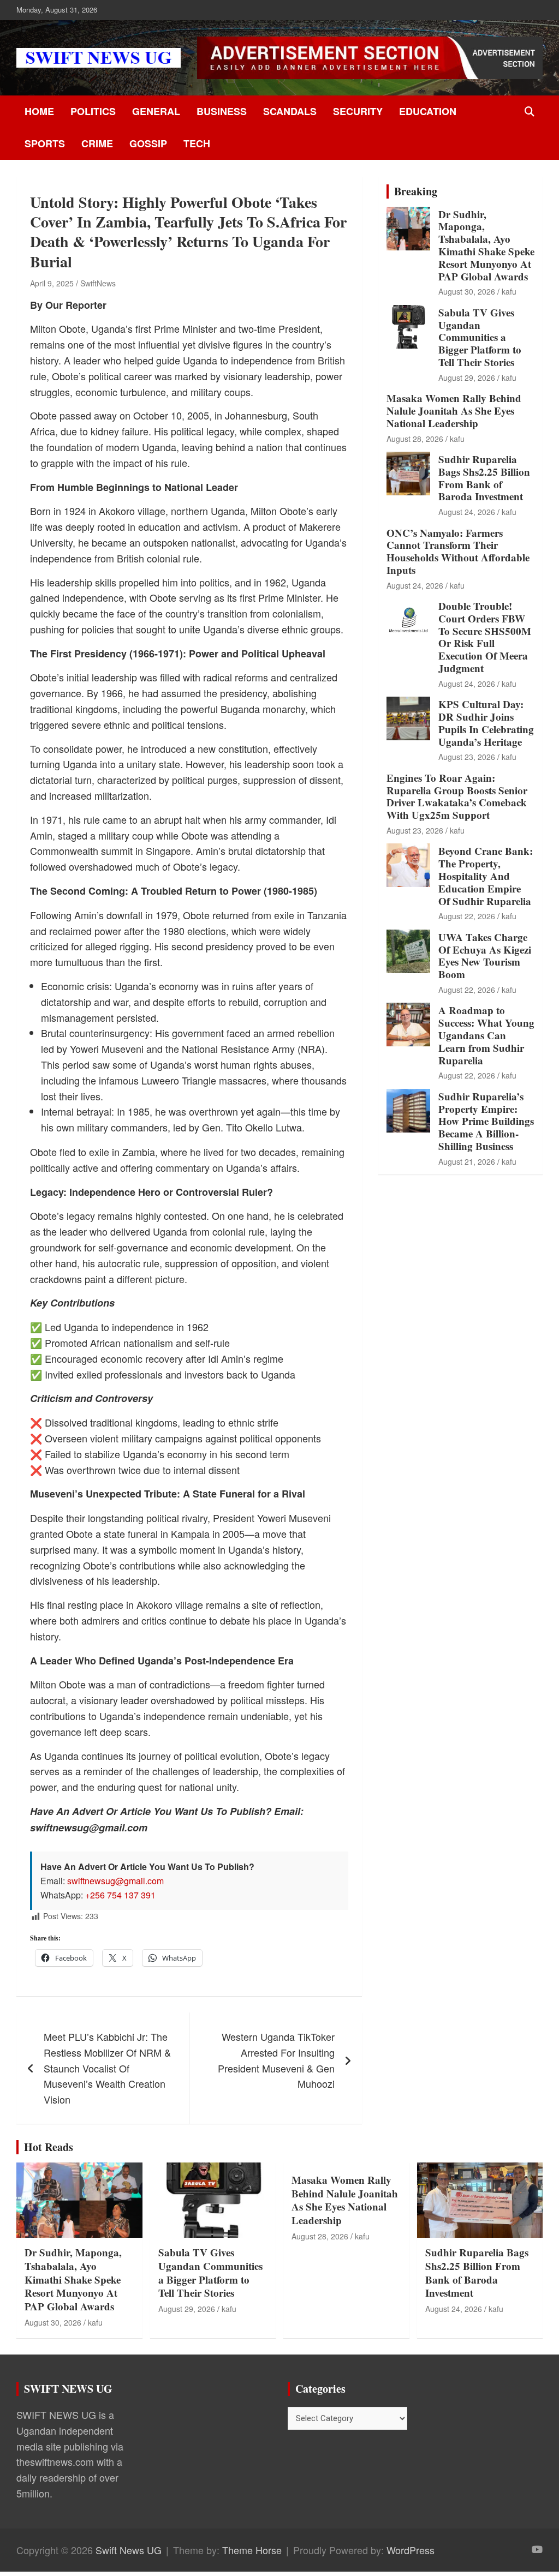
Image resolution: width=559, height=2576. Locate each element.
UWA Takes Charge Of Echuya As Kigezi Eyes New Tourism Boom (485, 955)
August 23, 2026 (467, 757)
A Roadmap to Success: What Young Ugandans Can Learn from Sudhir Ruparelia (486, 1035)
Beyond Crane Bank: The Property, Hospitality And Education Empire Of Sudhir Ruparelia (486, 876)
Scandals (290, 111)
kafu (509, 291)
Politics (93, 111)
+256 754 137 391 (120, 1895)
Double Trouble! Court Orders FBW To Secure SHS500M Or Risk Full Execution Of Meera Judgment (485, 637)
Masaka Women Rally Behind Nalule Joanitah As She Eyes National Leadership (454, 411)
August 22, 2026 (467, 916)
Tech (197, 143)
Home (39, 111)
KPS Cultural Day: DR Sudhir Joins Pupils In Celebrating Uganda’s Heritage (486, 723)
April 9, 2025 (52, 283)
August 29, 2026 (467, 378)
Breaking (416, 191)
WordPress (411, 2550)
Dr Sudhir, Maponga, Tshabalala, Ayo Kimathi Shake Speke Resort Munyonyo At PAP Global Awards (486, 245)
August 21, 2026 (467, 1161)
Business (222, 111)
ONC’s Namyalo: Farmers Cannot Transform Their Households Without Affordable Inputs (458, 551)
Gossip (148, 143)
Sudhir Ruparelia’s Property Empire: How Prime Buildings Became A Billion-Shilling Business (486, 1121)
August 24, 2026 (467, 512)
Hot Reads (49, 2147)
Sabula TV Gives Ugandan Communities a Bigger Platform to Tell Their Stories (480, 337)
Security (358, 111)
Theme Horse (252, 2550)
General (156, 111)
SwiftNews (98, 283)
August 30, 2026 (467, 291)
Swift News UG (129, 2550)
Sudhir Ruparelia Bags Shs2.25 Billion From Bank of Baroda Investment (484, 478)
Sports (45, 143)
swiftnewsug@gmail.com (115, 1881)
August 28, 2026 (415, 439)
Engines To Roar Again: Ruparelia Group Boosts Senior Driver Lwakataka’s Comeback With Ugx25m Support (457, 796)
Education (428, 111)
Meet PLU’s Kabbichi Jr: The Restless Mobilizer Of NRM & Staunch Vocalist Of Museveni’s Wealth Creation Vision (107, 2068)
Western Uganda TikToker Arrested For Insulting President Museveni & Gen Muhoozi (276, 2060)
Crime (97, 143)
